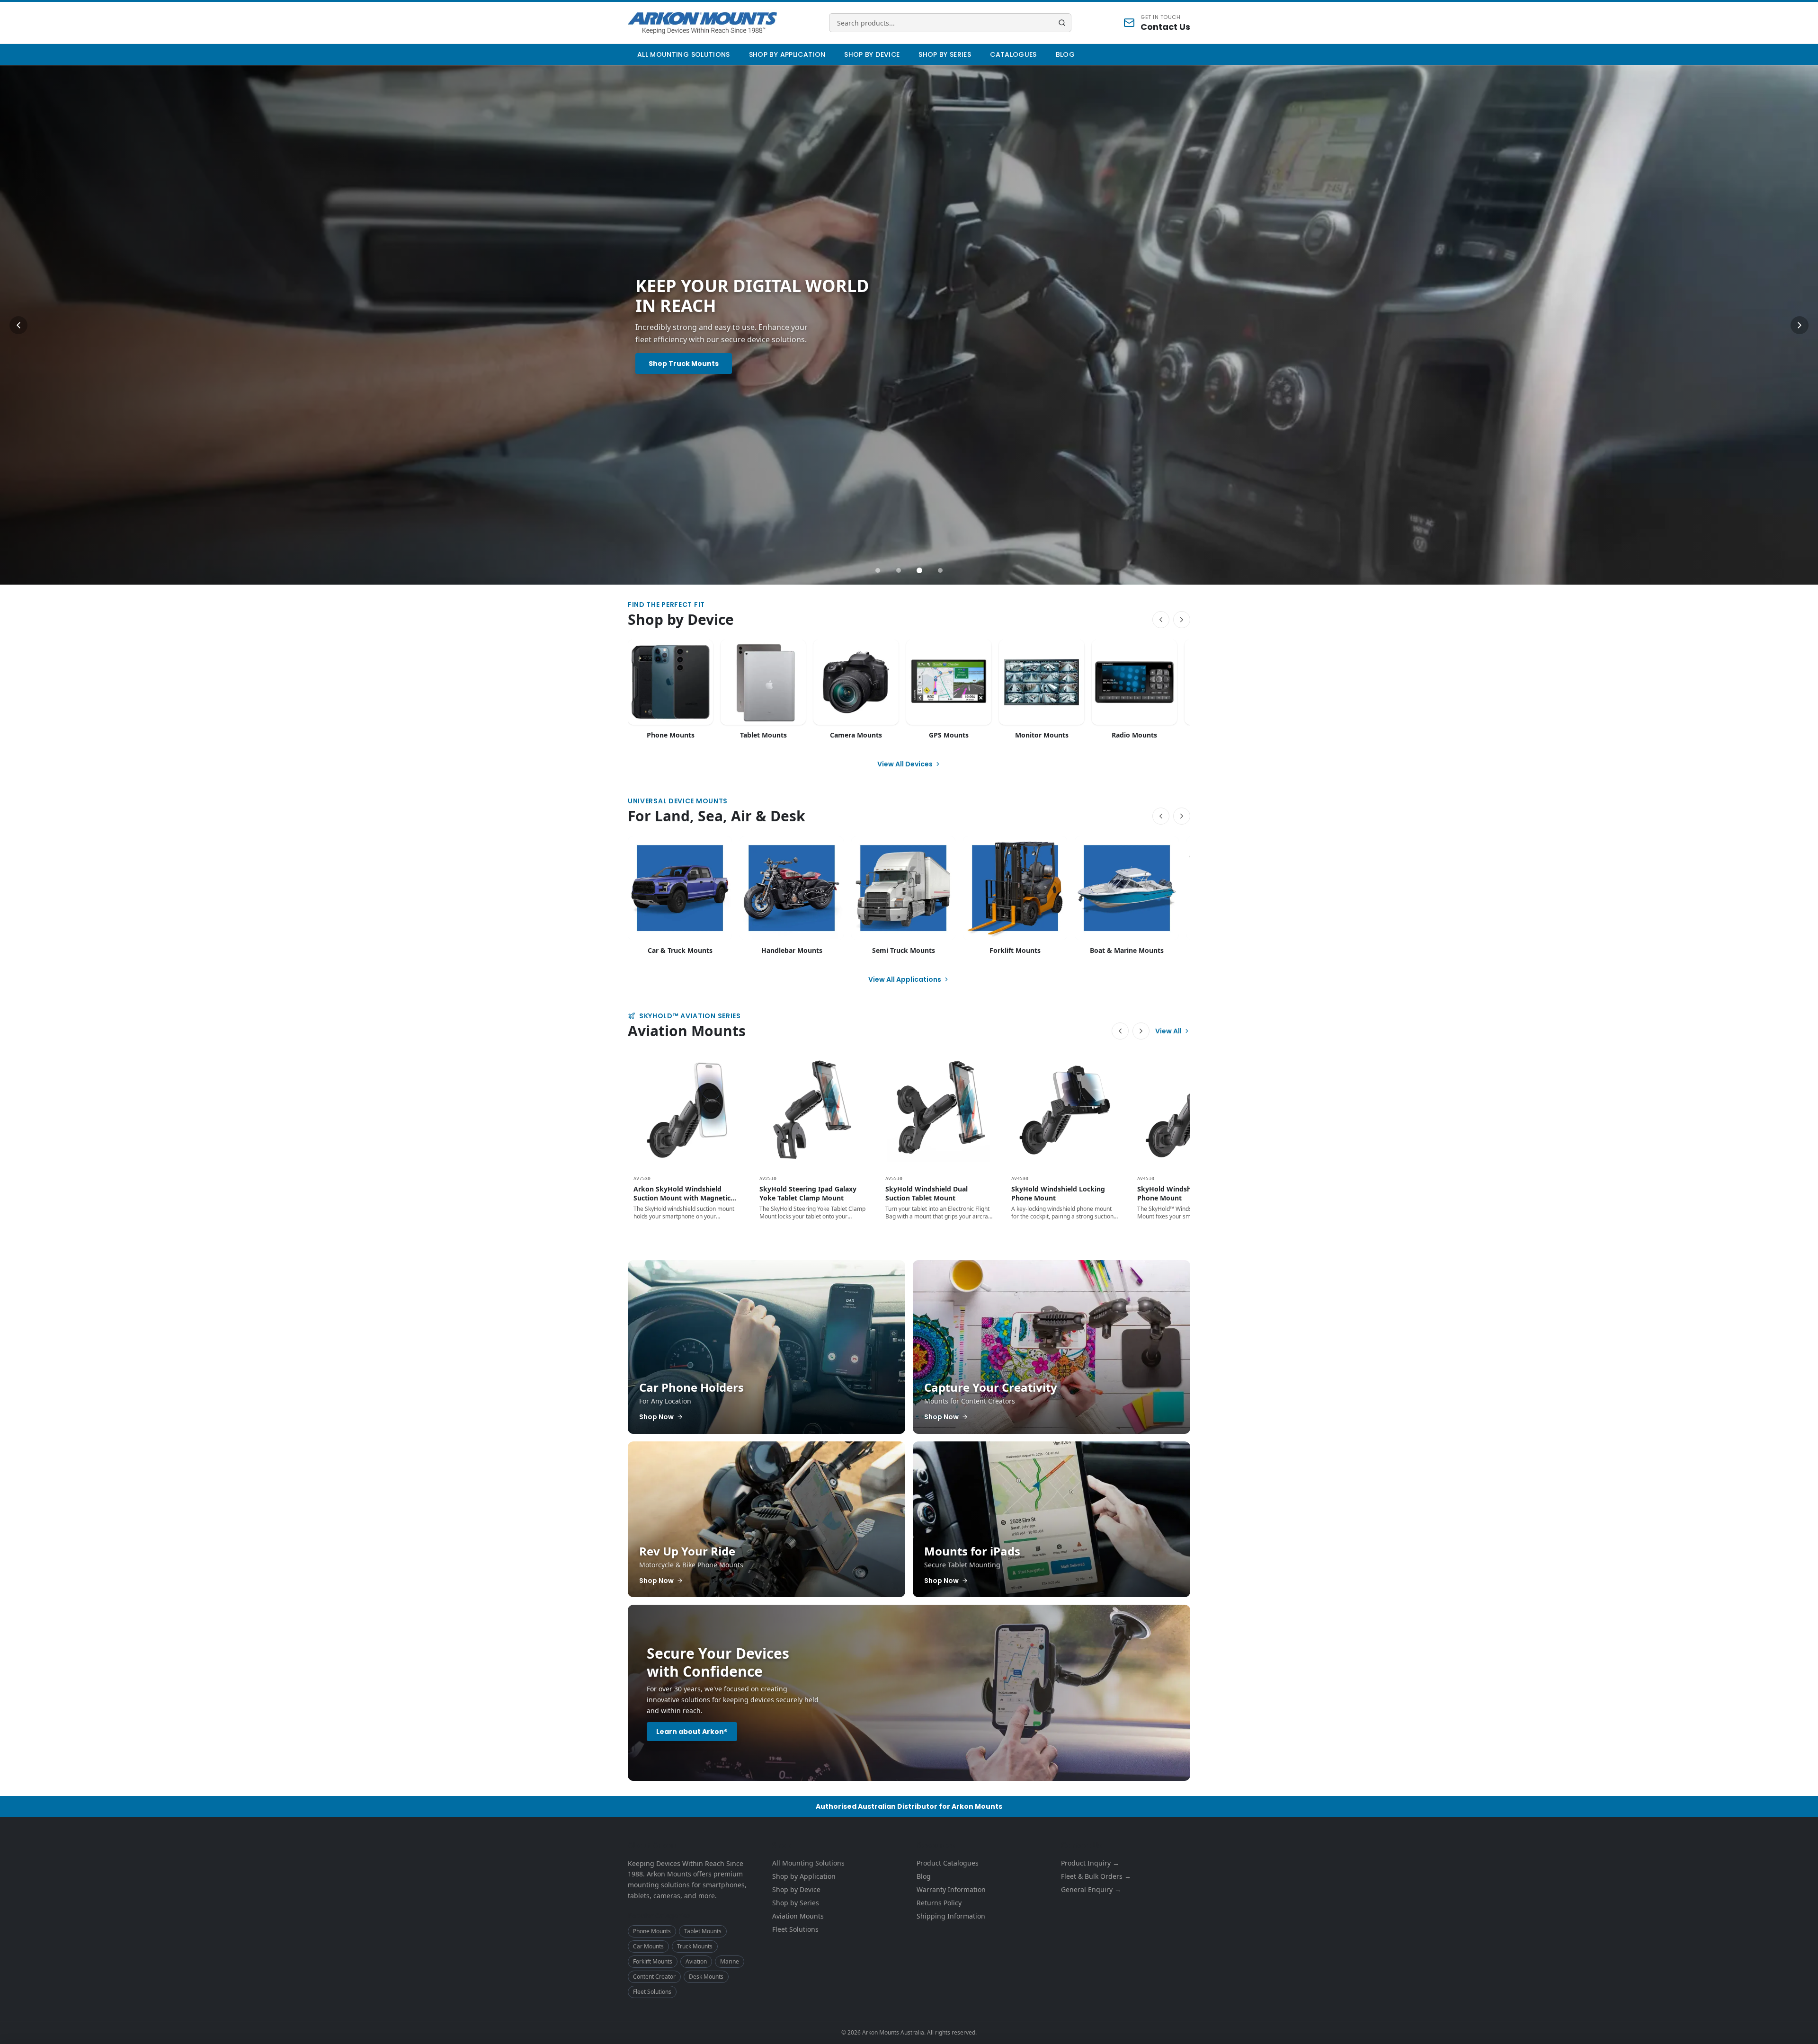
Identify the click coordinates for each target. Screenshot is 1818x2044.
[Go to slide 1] (878, 570)
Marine (730, 1961)
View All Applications (905, 979)
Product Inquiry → (1090, 1863)
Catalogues (1013, 54)
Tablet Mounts (703, 1931)
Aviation (696, 1961)
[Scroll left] (1161, 620)
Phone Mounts (652, 1931)
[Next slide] (1800, 325)
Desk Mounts (706, 1977)
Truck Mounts (695, 1946)
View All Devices (905, 764)
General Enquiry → (1091, 1889)
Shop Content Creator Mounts (704, 370)
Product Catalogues (948, 1863)
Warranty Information (951, 1889)
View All (1168, 1031)
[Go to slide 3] (919, 570)
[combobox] (950, 23)
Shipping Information (951, 1916)
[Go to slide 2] (899, 570)
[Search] (1062, 23)
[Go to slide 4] (940, 570)
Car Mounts (648, 1946)
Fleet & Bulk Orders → (1096, 1876)
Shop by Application (787, 54)
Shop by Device (872, 54)
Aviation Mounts (798, 1916)
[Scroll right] (1182, 620)
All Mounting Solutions (684, 54)
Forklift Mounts (653, 1961)
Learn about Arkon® (692, 1732)
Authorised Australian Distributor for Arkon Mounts (909, 1806)
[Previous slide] (18, 325)
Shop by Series (945, 54)
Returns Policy (939, 1903)
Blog (1065, 54)
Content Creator (654, 1977)
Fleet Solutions (652, 1992)
